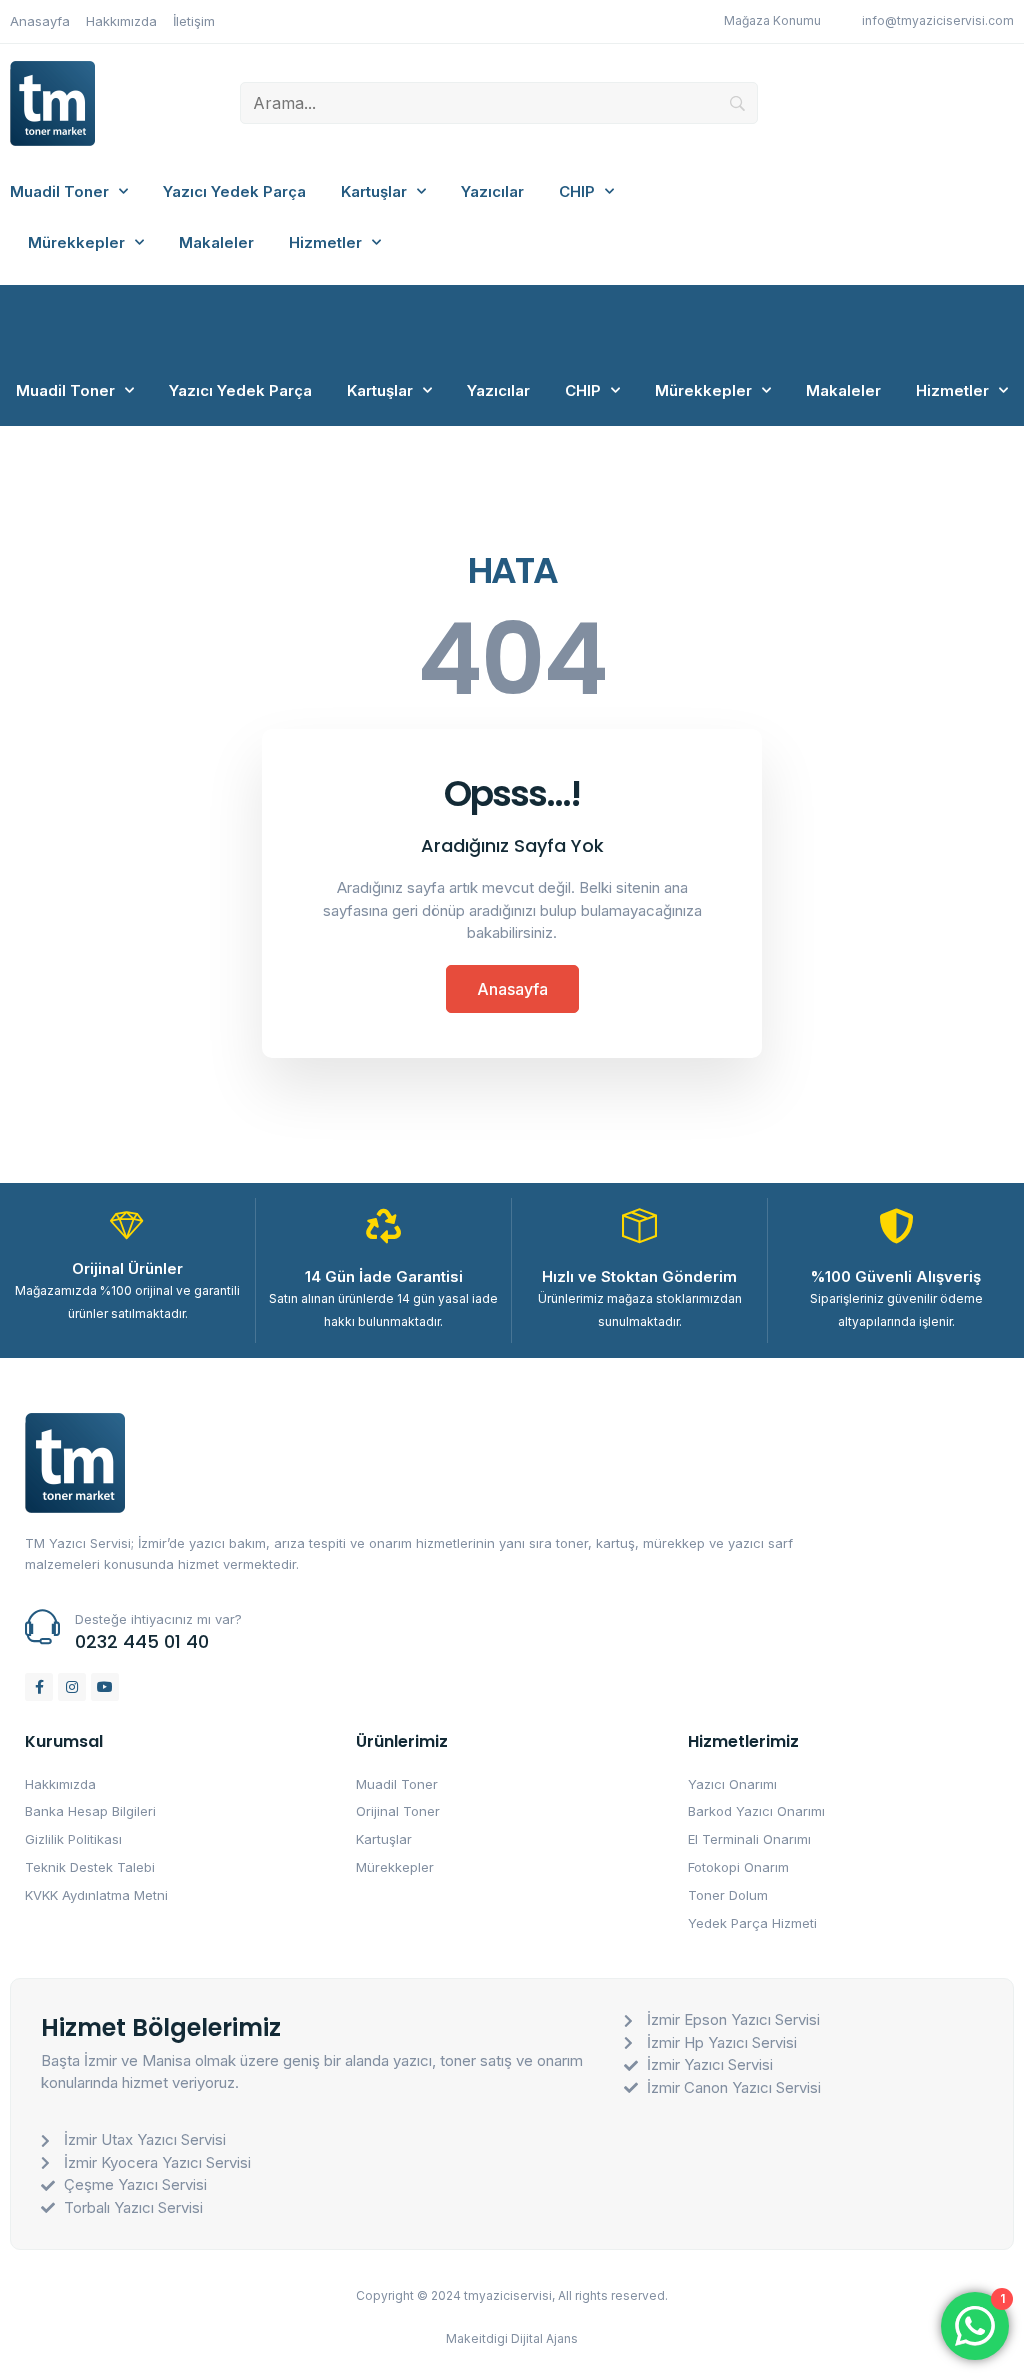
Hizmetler (325, 242)
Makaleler (216, 242)
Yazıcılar (492, 191)
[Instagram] (72, 1687)
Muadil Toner (59, 191)
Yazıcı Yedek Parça (234, 191)
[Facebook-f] (39, 1687)
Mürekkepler (76, 242)
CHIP (577, 191)
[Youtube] (105, 1687)
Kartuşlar (374, 191)
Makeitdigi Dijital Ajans (512, 2338)
